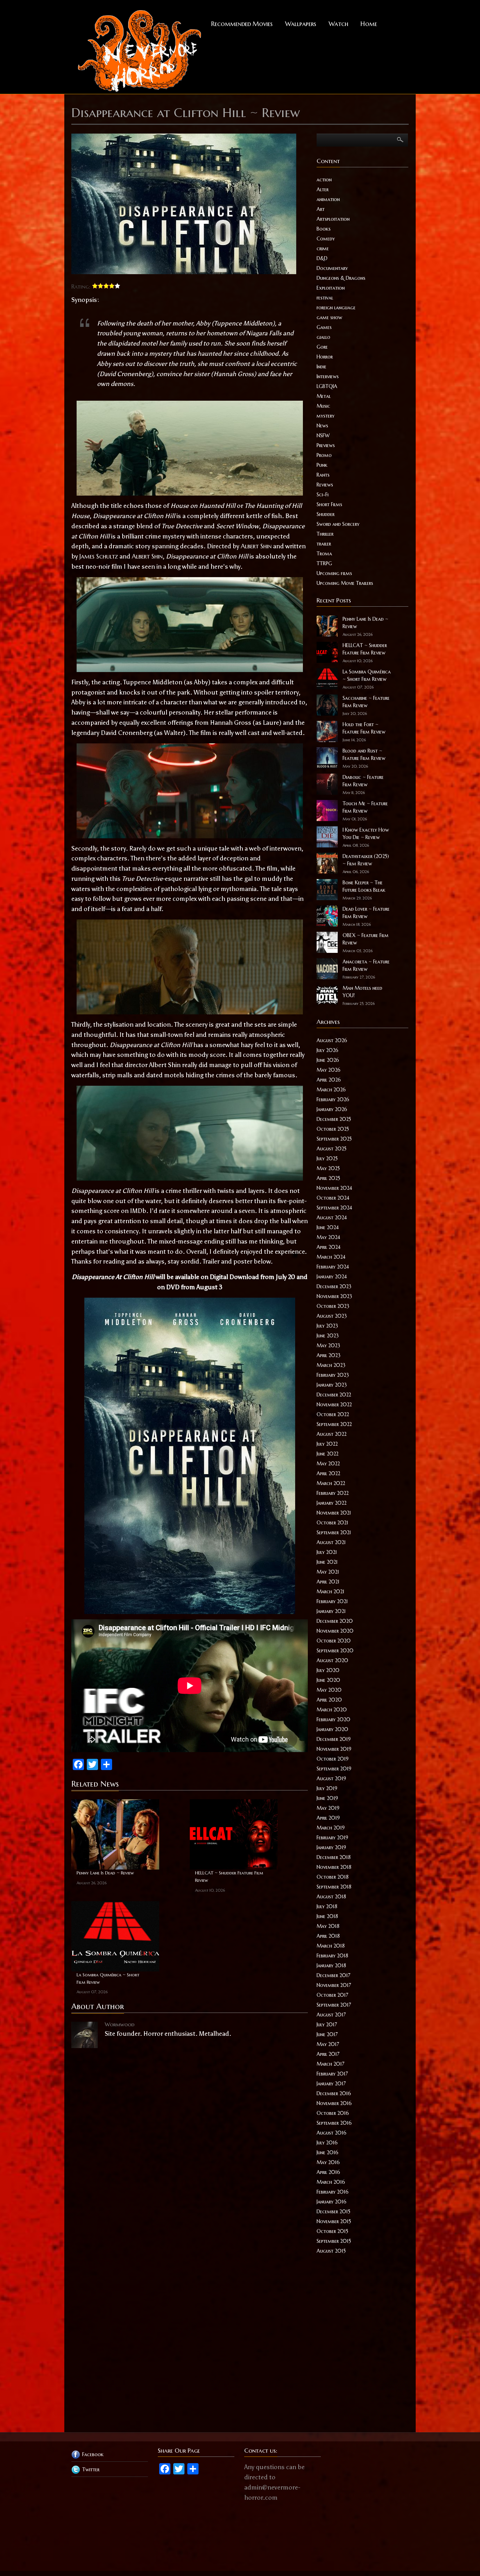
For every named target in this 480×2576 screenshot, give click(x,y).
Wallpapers (301, 24)
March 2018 (331, 1946)
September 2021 (334, 1532)
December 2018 (334, 1857)
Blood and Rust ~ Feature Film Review (364, 754)
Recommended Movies (242, 24)
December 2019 (334, 1739)
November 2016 (334, 2103)
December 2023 (334, 1286)
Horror (325, 357)
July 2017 (327, 2025)
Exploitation (331, 288)
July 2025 (327, 1158)
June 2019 (327, 1798)
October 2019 (333, 1759)
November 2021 (334, 1513)
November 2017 (334, 1985)
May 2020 (329, 1690)
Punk (322, 465)
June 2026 (328, 1060)
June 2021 (327, 1562)
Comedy (326, 239)
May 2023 (328, 1345)
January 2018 (331, 1965)
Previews (326, 445)
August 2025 (332, 1149)
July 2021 (327, 1552)
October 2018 (333, 1877)
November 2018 (334, 1867)
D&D (322, 258)
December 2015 (333, 2212)
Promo (324, 455)
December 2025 (334, 1119)
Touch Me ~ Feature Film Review (365, 807)
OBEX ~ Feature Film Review (366, 939)
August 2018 (331, 1897)
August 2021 (331, 1542)
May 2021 (328, 1572)
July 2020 (328, 1670)
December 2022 (334, 1395)
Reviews (325, 485)
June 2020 (328, 1680)
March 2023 (331, 1365)
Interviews (328, 376)
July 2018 (327, 1906)
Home (369, 24)
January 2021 (331, 1611)
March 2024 (331, 1257)
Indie (322, 367)
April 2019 (328, 1818)
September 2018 (334, 1887)
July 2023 (327, 1326)
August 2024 (332, 1218)
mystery (326, 416)
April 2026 (329, 1080)
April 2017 (328, 2054)
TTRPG (324, 563)
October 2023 (333, 1306)
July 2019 (327, 1788)
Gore (322, 347)
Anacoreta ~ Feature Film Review (366, 965)
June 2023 (328, 1336)
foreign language (336, 308)
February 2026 (333, 1099)
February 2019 (332, 1838)
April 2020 (329, 1700)
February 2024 (333, 1267)
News (322, 426)
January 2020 (332, 1729)
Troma (324, 554)
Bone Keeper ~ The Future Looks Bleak (364, 886)
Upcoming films (334, 573)
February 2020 (333, 1719)
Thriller (325, 534)
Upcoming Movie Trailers (345, 583)
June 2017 (327, 2034)
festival (325, 298)
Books (324, 229)
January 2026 (332, 1109)
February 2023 (333, 1375)
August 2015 (331, 2251)
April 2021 (328, 1582)
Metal (324, 396)
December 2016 (334, 2093)
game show (329, 317)
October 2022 (333, 1414)
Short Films (329, 504)
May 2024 (328, 1237)
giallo (323, 337)
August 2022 (332, 1434)
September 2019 (334, 1769)
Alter (323, 189)
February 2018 (332, 1956)
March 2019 (331, 1828)
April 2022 (328, 1473)
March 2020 (332, 1710)
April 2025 (328, 1178)
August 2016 (332, 2133)
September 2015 (334, 2241)
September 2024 (334, 1208)
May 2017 (328, 2044)
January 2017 (331, 2084)
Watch (338, 24)
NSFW (323, 435)
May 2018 (328, 1926)
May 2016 (328, 2162)
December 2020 (335, 1621)
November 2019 (334, 1749)
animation (328, 199)
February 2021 (332, 1601)
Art (321, 209)
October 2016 (333, 2113)
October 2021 (332, 1523)
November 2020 (335, 1631)
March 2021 (330, 1592)
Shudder (326, 514)
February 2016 (333, 2192)
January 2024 (332, 1277)
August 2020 (332, 1660)
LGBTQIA (327, 386)
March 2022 (331, 1483)
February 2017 (332, 2074)
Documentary (332, 268)
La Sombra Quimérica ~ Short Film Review (108, 1978)
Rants (323, 475)
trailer (324, 544)
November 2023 (334, 1296)
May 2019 (328, 1808)
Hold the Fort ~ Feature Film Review (364, 728)
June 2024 (328, 1227)
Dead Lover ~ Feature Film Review (366, 913)
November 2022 (334, 1405)
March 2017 (330, 2064)
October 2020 (334, 1641)
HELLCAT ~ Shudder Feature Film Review (229, 1877)
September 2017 (334, 2005)
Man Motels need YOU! (362, 992)
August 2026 (332, 1040)
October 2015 (332, 2231)
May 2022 (328, 1464)
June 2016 (327, 2152)
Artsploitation (333, 219)
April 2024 (329, 1247)
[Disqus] (190, 2141)
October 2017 (332, 1995)
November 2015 (334, 2221)
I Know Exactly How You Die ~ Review (366, 834)
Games (324, 327)
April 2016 (328, 2172)
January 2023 (332, 1385)
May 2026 (329, 1070)
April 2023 (329, 1355)
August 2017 (331, 2015)
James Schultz (99, 556)
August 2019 (331, 1778)
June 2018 (327, 1916)
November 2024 (334, 1188)
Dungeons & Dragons (341, 278)
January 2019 (331, 1847)
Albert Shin (256, 546)
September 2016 (334, 2123)
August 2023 (332, 1316)
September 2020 (335, 1651)
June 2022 (327, 1454)
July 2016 (327, 2143)
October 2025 (333, 1129)
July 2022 (327, 1444)
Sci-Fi (323, 495)
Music (323, 406)
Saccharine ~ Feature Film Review (366, 702)
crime (323, 248)
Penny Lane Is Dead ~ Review (105, 1873)
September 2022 (334, 1424)
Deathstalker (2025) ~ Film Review (366, 860)
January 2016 (332, 2202)
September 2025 (334, 1139)
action (324, 180)
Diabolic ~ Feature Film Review (363, 781)
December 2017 (333, 1975)
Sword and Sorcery (338, 524)
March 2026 (331, 1090)
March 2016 (331, 2182)
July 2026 (327, 1050)
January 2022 (332, 1503)
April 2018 (328, 1936)
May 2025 (328, 1168)
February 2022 (333, 1493)
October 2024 (333, 1198)
